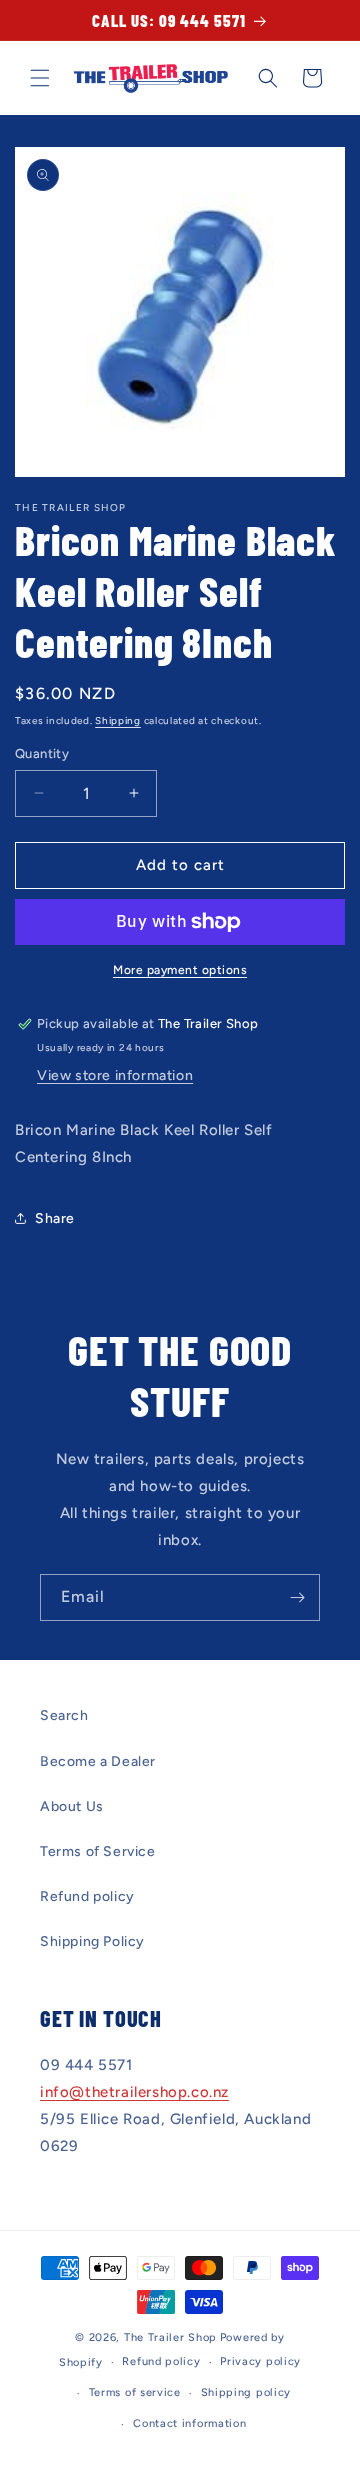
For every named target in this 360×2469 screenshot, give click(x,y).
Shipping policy (246, 2392)
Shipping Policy (92, 1941)
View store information (115, 1075)
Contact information (189, 2423)
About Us (72, 1806)
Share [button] (55, 1218)
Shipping (118, 720)
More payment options (180, 970)
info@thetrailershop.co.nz (134, 2092)
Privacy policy (260, 2361)
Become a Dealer (98, 1761)
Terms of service (135, 2392)
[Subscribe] (297, 1597)
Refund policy (87, 1896)
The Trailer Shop (170, 2337)
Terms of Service (98, 1851)
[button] (40, 78)
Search (64, 1715)
